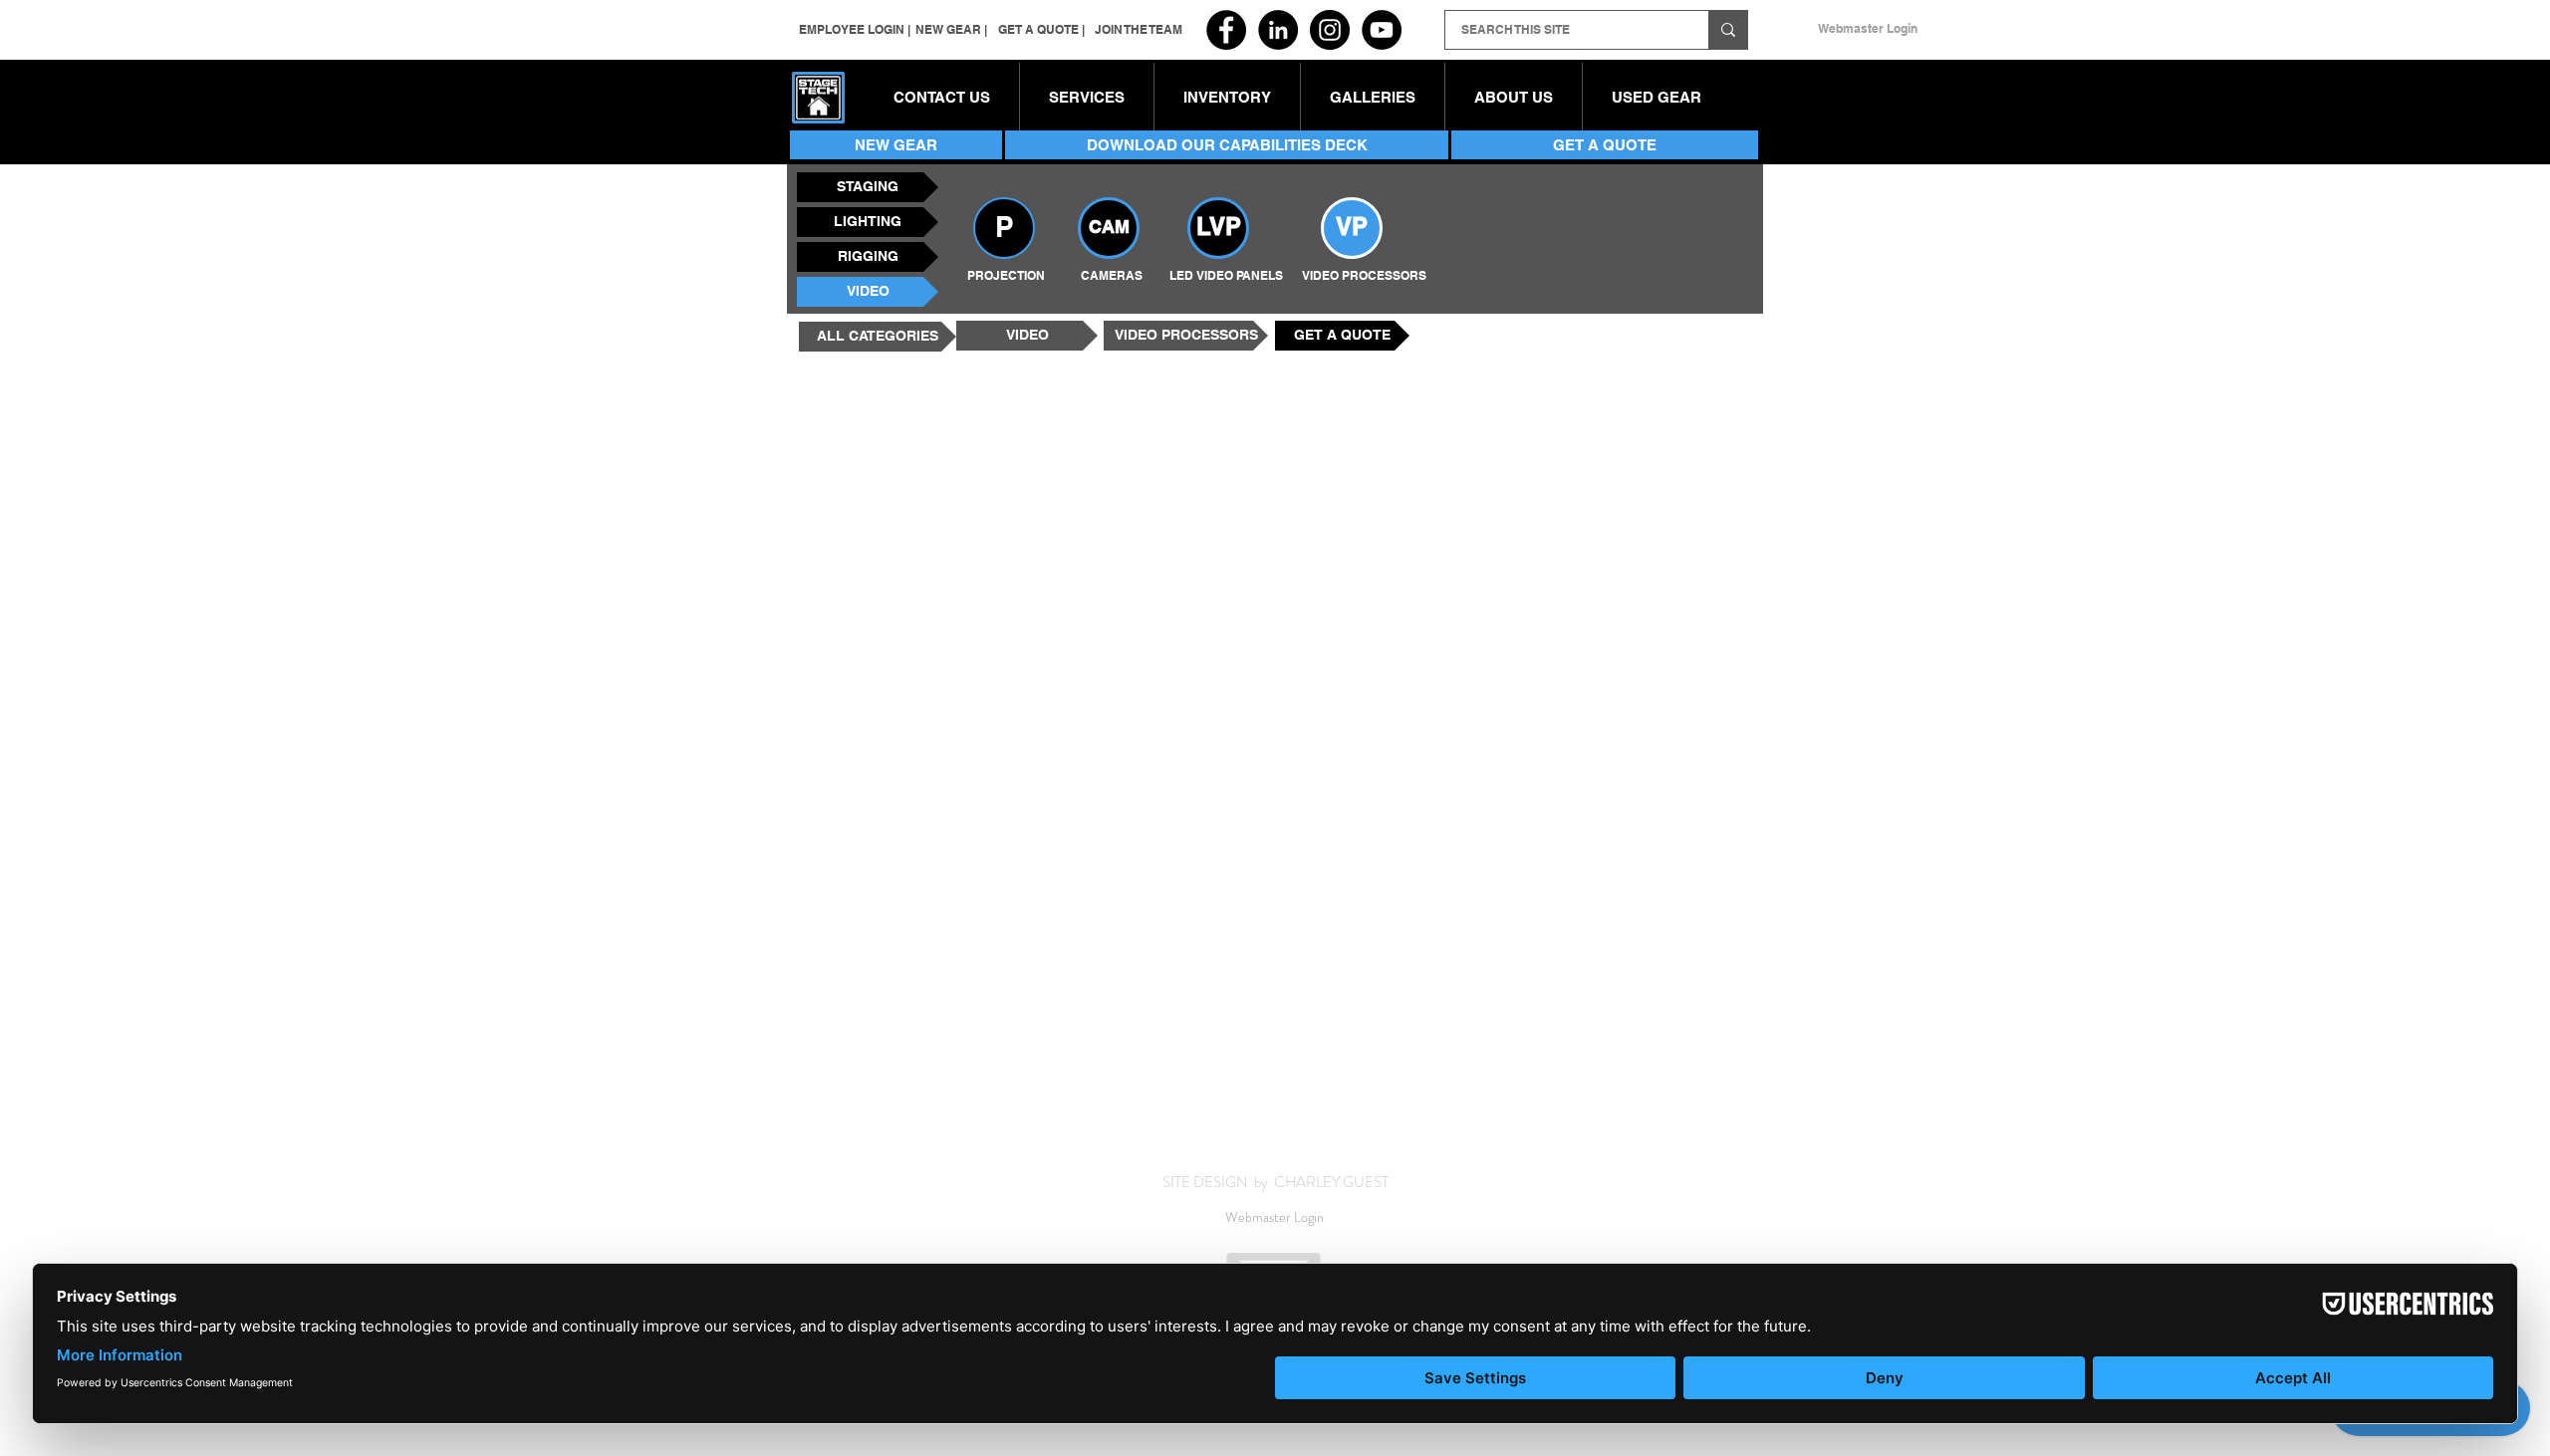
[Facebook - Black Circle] (1226, 30)
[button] (1227, 98)
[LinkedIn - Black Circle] (1278, 30)
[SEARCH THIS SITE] (1728, 30)
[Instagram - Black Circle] (1330, 30)
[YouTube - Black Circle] (1382, 30)
